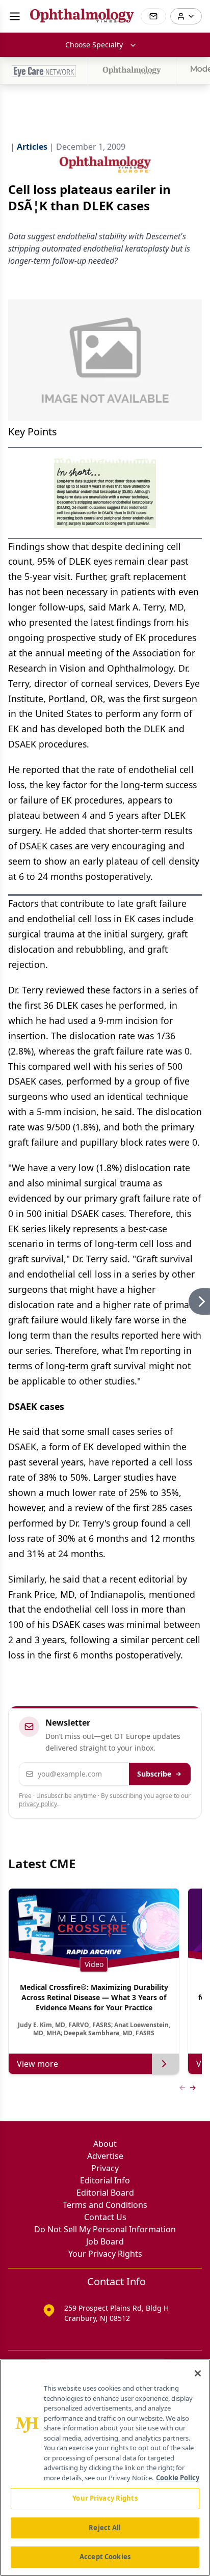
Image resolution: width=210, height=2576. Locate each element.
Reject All (105, 2528)
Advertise (105, 2156)
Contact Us (105, 2217)
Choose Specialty (94, 45)
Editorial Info (105, 2180)
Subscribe (154, 1774)
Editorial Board (105, 2193)
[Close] (198, 2373)
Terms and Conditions (105, 2205)
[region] (105, 2468)
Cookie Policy (178, 2478)
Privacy (105, 2168)
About (105, 2144)
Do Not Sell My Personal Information (105, 2229)
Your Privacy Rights (105, 2254)
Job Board (105, 2241)
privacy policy (38, 1804)
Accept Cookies (105, 2557)
